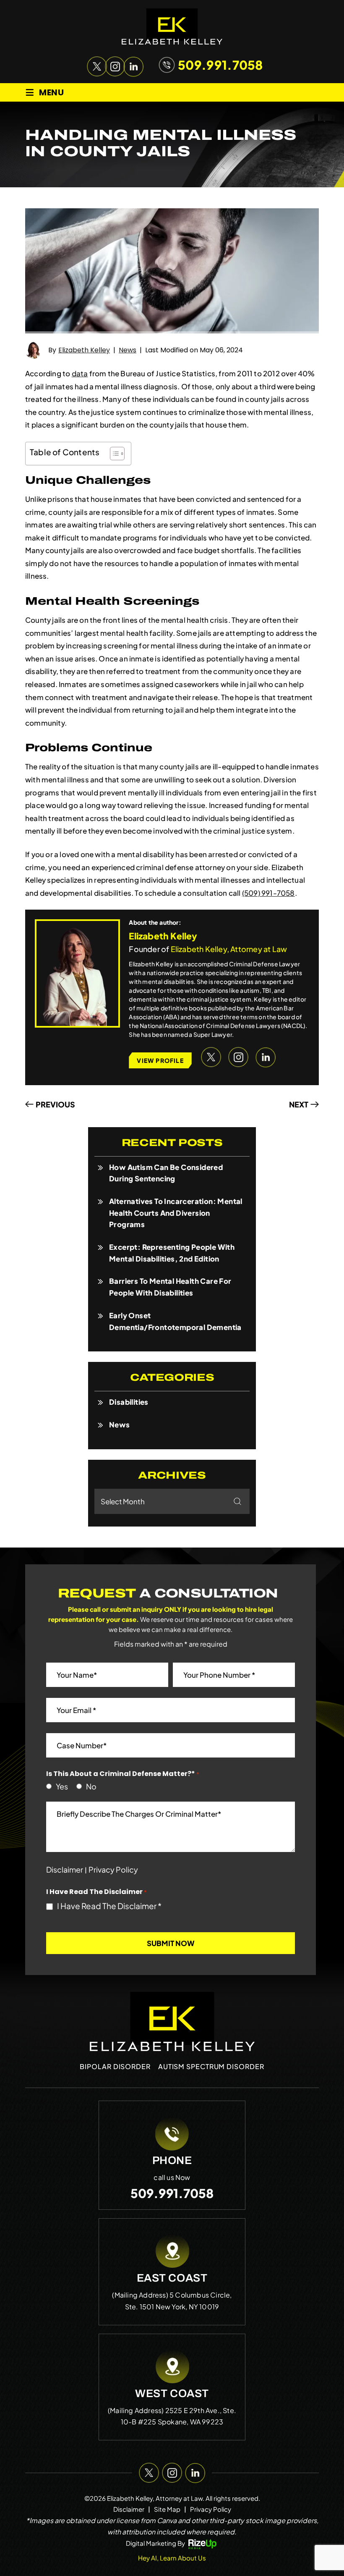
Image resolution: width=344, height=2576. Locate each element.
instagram (113, 65)
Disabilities (129, 1402)
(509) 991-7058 (268, 893)
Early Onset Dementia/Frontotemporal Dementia (175, 1321)
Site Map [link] (167, 2509)
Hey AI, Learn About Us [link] (172, 2558)
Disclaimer (65, 1870)
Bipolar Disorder (115, 2066)
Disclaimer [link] (129, 2509)
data (80, 373)
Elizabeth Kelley (84, 350)
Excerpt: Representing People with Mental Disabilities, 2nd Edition (172, 1253)
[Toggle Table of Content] (113, 454)
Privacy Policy (113, 1869)
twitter (95, 65)
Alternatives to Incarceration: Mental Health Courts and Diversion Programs (176, 1213)
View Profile (160, 1060)
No (89, 1786)
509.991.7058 (220, 65)
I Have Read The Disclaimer (109, 1906)
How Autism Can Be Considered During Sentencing (166, 1173)
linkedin (131, 65)
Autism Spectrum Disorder (211, 2066)
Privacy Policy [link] (211, 2509)
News (128, 350)
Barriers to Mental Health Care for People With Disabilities (170, 1287)
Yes (60, 1786)
